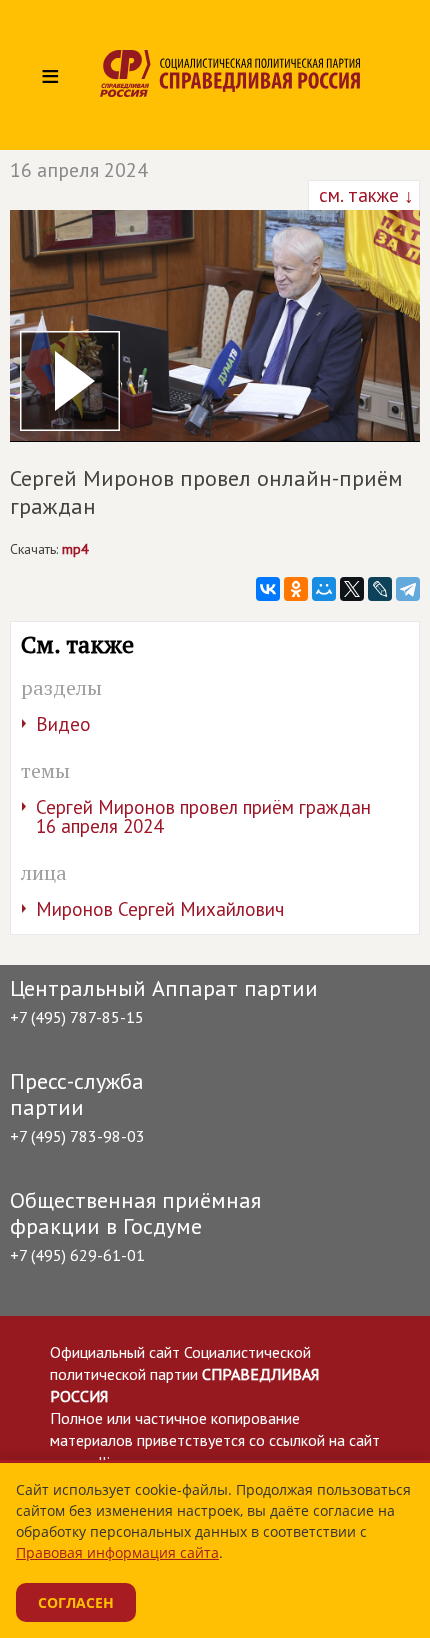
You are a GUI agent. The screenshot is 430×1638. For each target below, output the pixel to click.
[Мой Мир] (324, 589)
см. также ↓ (364, 195)
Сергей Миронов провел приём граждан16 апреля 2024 (203, 816)
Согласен (76, 1602)
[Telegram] (408, 589)
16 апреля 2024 (79, 170)
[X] (352, 589)
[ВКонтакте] (268, 589)
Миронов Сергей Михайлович (160, 909)
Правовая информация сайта (117, 1552)
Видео (63, 724)
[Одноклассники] (296, 589)
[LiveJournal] (380, 589)
